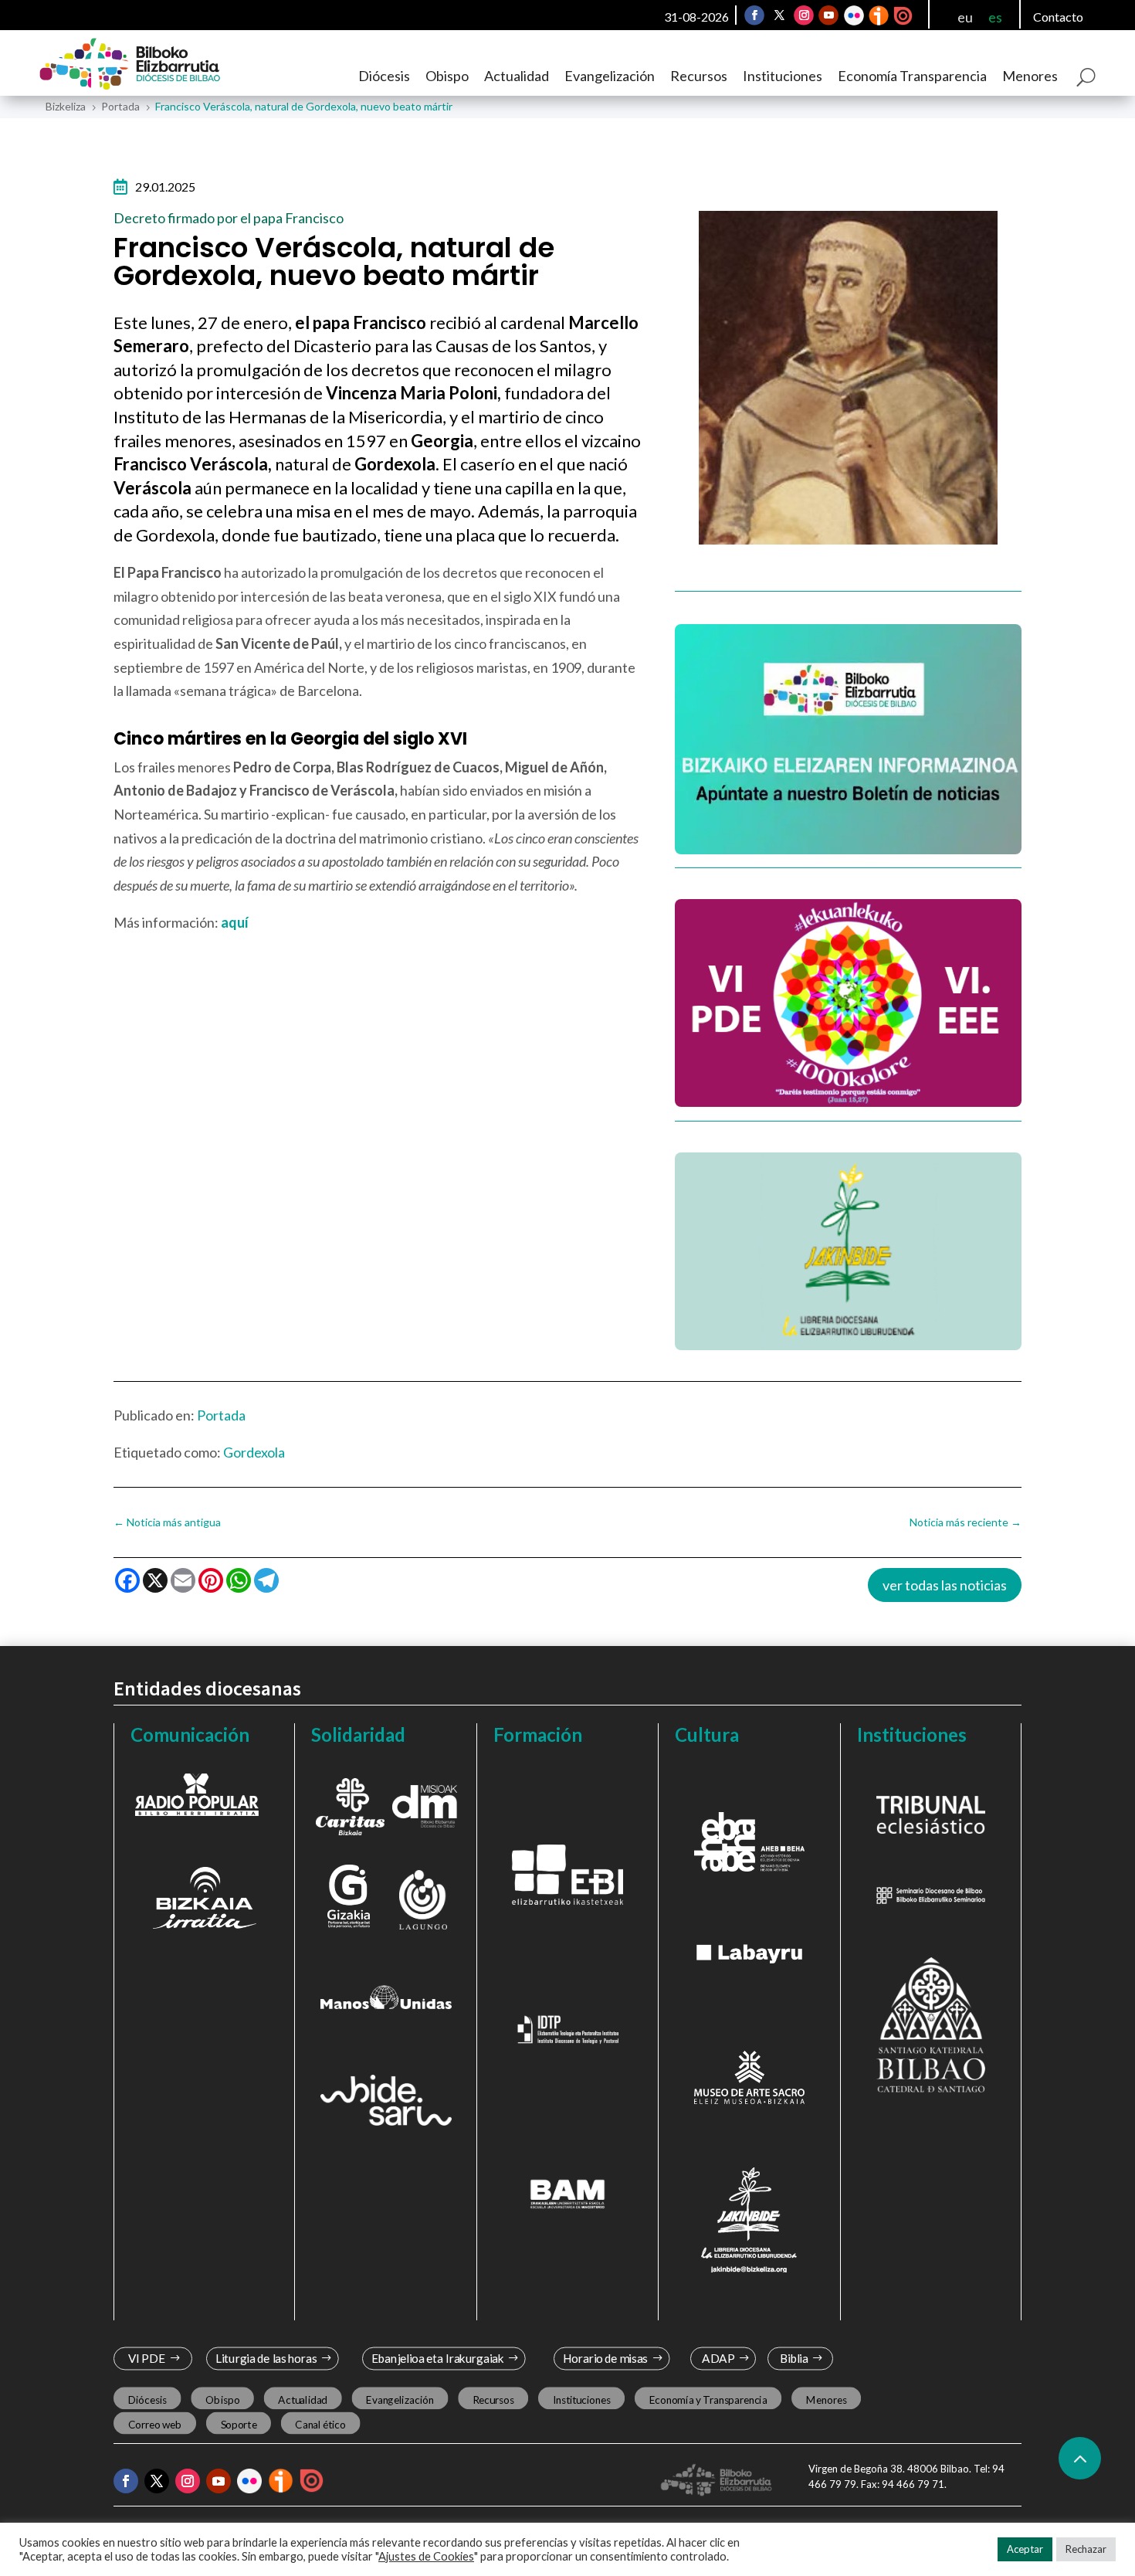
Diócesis (384, 76)
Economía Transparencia (912, 76)
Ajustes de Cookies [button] (426, 2556)
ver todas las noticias (945, 1585)
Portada (221, 1415)
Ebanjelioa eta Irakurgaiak (437, 2359)
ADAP (718, 2359)
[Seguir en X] (779, 15)
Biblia (794, 2359)
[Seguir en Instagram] (804, 15)
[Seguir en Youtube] (828, 15)
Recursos (699, 76)
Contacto (1058, 17)
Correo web (155, 2424)
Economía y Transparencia (708, 2399)
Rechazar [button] (1086, 2549)
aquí (235, 922)
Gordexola (254, 1452)
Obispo (447, 76)
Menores (1030, 76)
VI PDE (147, 2359)
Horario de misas (606, 2359)
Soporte (239, 2424)
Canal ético (320, 2424)
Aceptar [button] (1025, 2549)
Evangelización (610, 76)
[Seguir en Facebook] (754, 15)
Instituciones (783, 76)
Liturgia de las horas (266, 2359)
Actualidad (517, 76)
